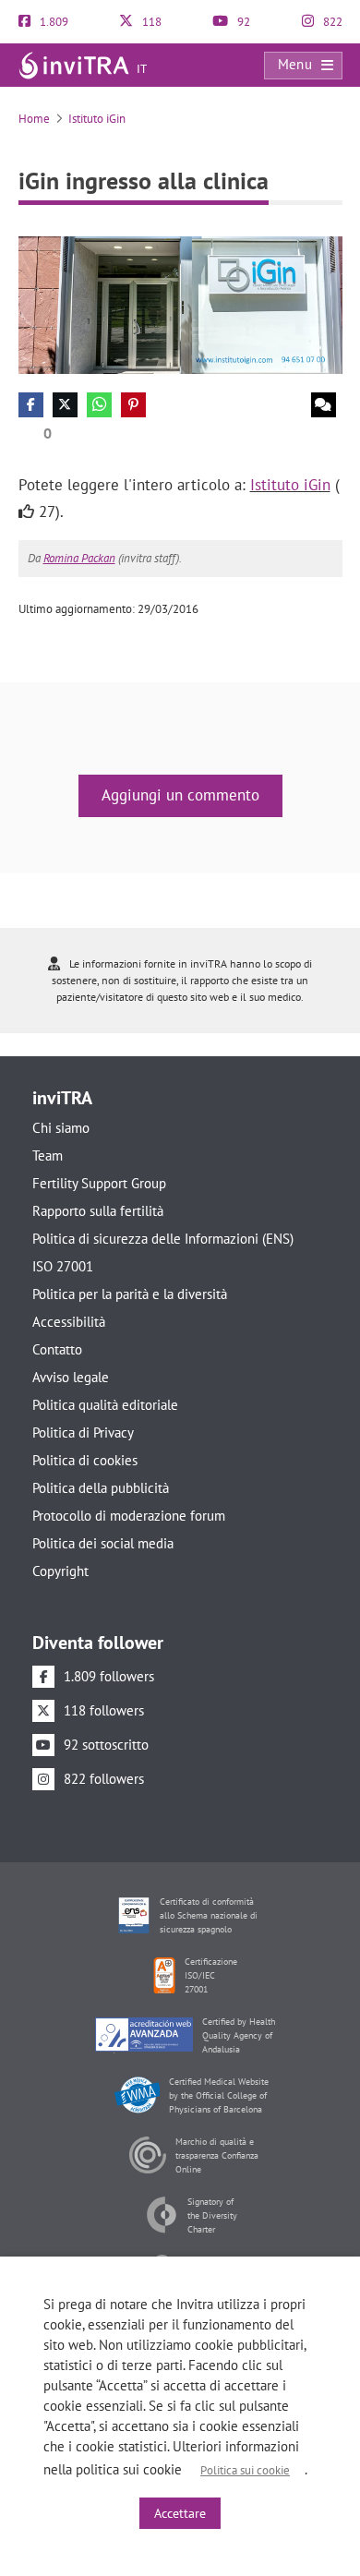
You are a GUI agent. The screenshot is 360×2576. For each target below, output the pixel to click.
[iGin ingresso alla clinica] (180, 303)
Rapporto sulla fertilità (98, 1211)
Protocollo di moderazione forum (129, 1516)
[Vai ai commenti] (324, 405)
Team (48, 1156)
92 (242, 22)
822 (331, 22)
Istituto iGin (97, 119)
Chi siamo (61, 1128)
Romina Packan (79, 558)
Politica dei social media (103, 1543)
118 (150, 22)
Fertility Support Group (99, 1183)
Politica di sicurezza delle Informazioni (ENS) (163, 1239)
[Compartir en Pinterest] (133, 405)
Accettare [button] (180, 2513)
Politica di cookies (85, 1460)
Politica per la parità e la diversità (130, 1294)
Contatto (57, 1349)
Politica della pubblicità (101, 1488)
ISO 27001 (63, 1266)
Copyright (60, 1571)
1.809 (53, 22)
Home (34, 119)
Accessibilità (69, 1322)
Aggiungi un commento (180, 795)
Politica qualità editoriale (105, 1405)
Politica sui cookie (245, 2470)
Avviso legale (71, 1377)
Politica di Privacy (83, 1432)
